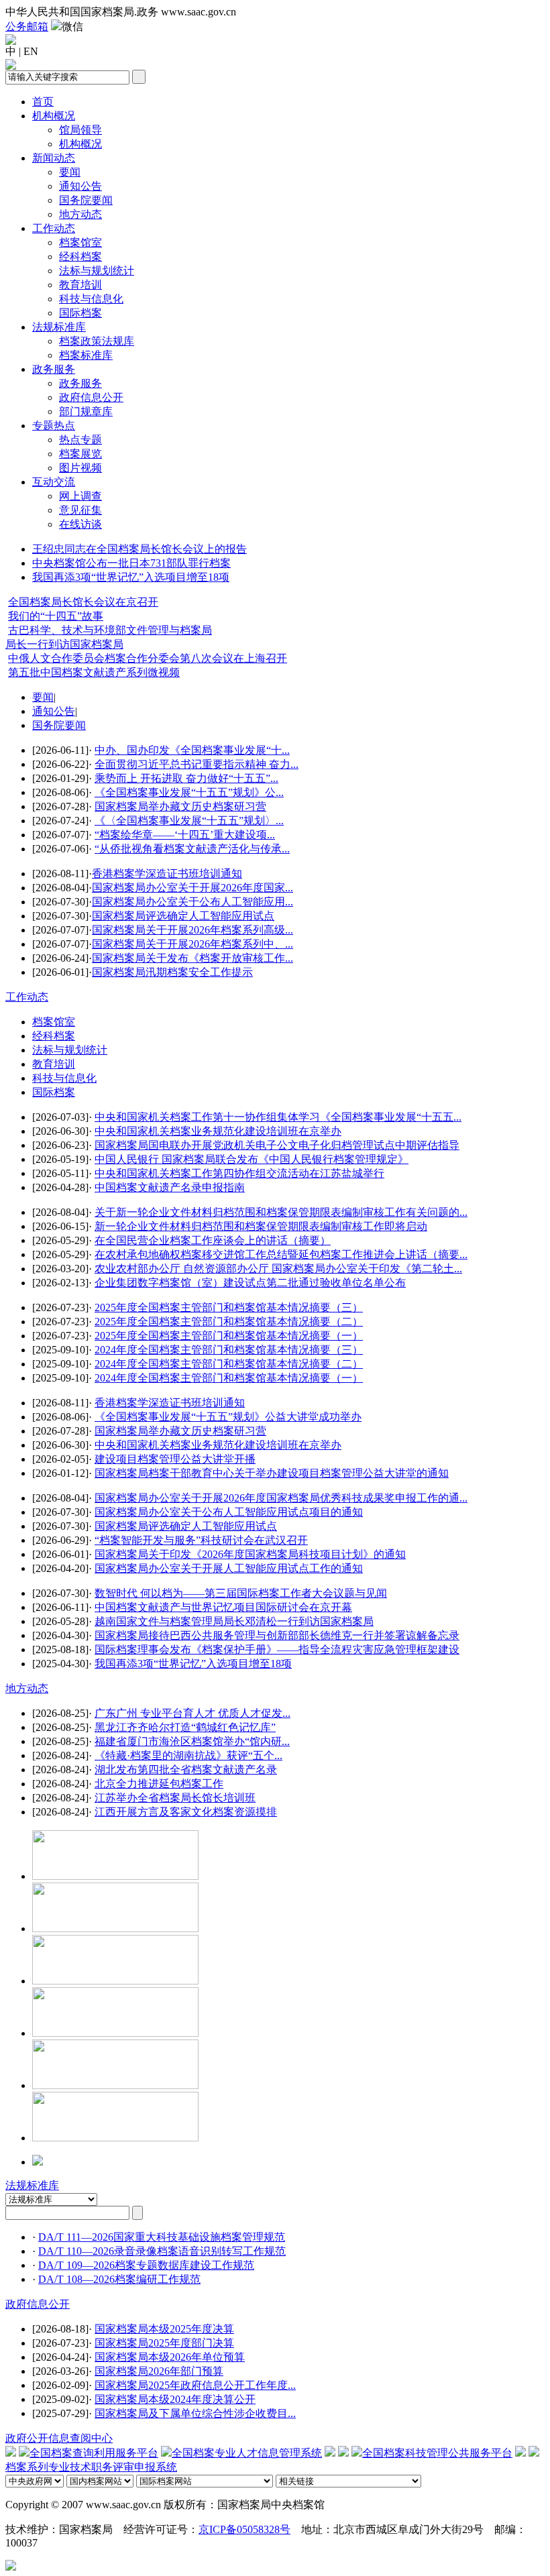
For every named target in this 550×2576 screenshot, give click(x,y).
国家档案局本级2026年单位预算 (170, 2357)
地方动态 (80, 214)
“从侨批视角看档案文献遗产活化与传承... (192, 849)
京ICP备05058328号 (244, 2529)
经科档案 (80, 257)
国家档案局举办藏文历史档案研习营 (180, 806)
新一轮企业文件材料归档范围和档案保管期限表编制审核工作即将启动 (261, 1226)
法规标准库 (59, 327)
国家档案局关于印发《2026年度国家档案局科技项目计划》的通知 (250, 1554)
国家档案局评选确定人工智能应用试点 (183, 916)
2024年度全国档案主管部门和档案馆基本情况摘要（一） (229, 1378)
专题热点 (54, 426)
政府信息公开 (91, 397)
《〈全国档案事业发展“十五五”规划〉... (189, 821)
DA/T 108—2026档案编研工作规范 (119, 2279)
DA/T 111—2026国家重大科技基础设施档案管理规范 (162, 2237)
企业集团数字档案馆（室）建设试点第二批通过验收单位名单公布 (250, 1283)
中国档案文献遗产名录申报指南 (170, 1187)
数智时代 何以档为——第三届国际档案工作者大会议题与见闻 (241, 1593)
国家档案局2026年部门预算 (159, 2371)
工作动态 (54, 228)
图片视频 (80, 468)
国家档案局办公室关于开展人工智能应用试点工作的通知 (229, 1568)
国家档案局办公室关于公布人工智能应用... (192, 902)
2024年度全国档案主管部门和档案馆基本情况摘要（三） (229, 1350)
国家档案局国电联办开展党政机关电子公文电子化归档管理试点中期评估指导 (277, 1145)
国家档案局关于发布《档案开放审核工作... (192, 958)
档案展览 (80, 454)
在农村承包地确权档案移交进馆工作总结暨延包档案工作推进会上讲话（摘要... (281, 1254)
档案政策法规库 (97, 341)
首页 (43, 102)
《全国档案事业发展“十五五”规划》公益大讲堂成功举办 (228, 1417)
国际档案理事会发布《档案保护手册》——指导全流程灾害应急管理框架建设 (277, 1649)
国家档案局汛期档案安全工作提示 (172, 972)
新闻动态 (54, 158)
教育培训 (80, 285)
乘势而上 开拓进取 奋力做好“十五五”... (186, 778)
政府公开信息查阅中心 (59, 2438)
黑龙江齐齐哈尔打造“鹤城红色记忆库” (185, 1727)
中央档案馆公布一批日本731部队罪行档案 (131, 563)
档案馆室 (80, 242)
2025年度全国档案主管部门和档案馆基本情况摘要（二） (229, 1322)
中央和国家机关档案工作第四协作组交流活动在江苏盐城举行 (239, 1173)
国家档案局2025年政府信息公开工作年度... (195, 2385)
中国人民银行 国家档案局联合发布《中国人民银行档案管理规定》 (252, 1159)
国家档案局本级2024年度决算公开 (175, 2399)
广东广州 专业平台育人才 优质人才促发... (192, 1713)
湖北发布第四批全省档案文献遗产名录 (186, 1770)
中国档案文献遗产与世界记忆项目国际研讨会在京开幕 (223, 1607)
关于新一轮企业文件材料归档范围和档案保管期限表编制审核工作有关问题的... (281, 1212)
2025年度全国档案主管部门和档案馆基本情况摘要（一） (229, 1336)
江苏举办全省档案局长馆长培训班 (175, 1798)
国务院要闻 (86, 200)
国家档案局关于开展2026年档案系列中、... (192, 944)
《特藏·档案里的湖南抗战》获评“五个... (188, 1755)
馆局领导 (80, 130)
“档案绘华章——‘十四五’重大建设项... (185, 835)
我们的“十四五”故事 (56, 616)
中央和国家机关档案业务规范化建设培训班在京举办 (218, 1131)
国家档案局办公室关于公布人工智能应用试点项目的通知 (229, 1512)
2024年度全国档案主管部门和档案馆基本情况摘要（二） (229, 1364)
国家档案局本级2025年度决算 (164, 2329)
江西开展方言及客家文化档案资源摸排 (186, 1812)
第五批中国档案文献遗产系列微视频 (94, 672)
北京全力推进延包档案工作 (159, 1784)
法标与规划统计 (97, 271)
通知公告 (80, 186)
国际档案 (80, 313)
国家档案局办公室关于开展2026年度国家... (192, 888)
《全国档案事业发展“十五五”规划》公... (189, 792)
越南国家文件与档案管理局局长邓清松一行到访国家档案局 (234, 1621)
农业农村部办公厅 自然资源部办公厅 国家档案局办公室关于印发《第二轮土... (278, 1269)
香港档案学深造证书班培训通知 (167, 874)
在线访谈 (80, 524)
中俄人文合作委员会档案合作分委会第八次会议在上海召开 (148, 658)
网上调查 (80, 496)
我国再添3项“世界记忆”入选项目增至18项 (131, 577)
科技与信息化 (91, 299)
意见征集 (80, 510)
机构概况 (54, 116)
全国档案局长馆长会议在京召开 (83, 602)
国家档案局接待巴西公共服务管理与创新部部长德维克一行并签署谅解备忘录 (277, 1635)
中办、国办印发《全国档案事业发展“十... (192, 750)
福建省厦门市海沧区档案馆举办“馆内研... (192, 1741)
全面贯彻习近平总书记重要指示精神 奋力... (197, 764)
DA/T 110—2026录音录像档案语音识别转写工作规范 (162, 2251)
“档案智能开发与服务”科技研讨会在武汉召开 (201, 1540)
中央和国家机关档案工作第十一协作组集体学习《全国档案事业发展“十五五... (278, 1117)
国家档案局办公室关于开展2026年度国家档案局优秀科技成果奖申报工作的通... (281, 1498)
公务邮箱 (27, 26)
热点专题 (80, 440)
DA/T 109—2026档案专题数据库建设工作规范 (146, 2265)
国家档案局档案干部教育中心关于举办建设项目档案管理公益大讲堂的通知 (272, 1473)
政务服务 (54, 369)
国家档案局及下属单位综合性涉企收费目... (195, 2413)
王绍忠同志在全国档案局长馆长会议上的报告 (140, 549)
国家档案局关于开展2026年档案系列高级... (192, 930)
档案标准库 (86, 355)
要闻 (70, 172)
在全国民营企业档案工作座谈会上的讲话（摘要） (213, 1240)
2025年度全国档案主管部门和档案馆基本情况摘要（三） (229, 1307)
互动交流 (54, 482)
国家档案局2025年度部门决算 (164, 2343)
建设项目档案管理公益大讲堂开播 (175, 1459)
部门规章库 (86, 411)
